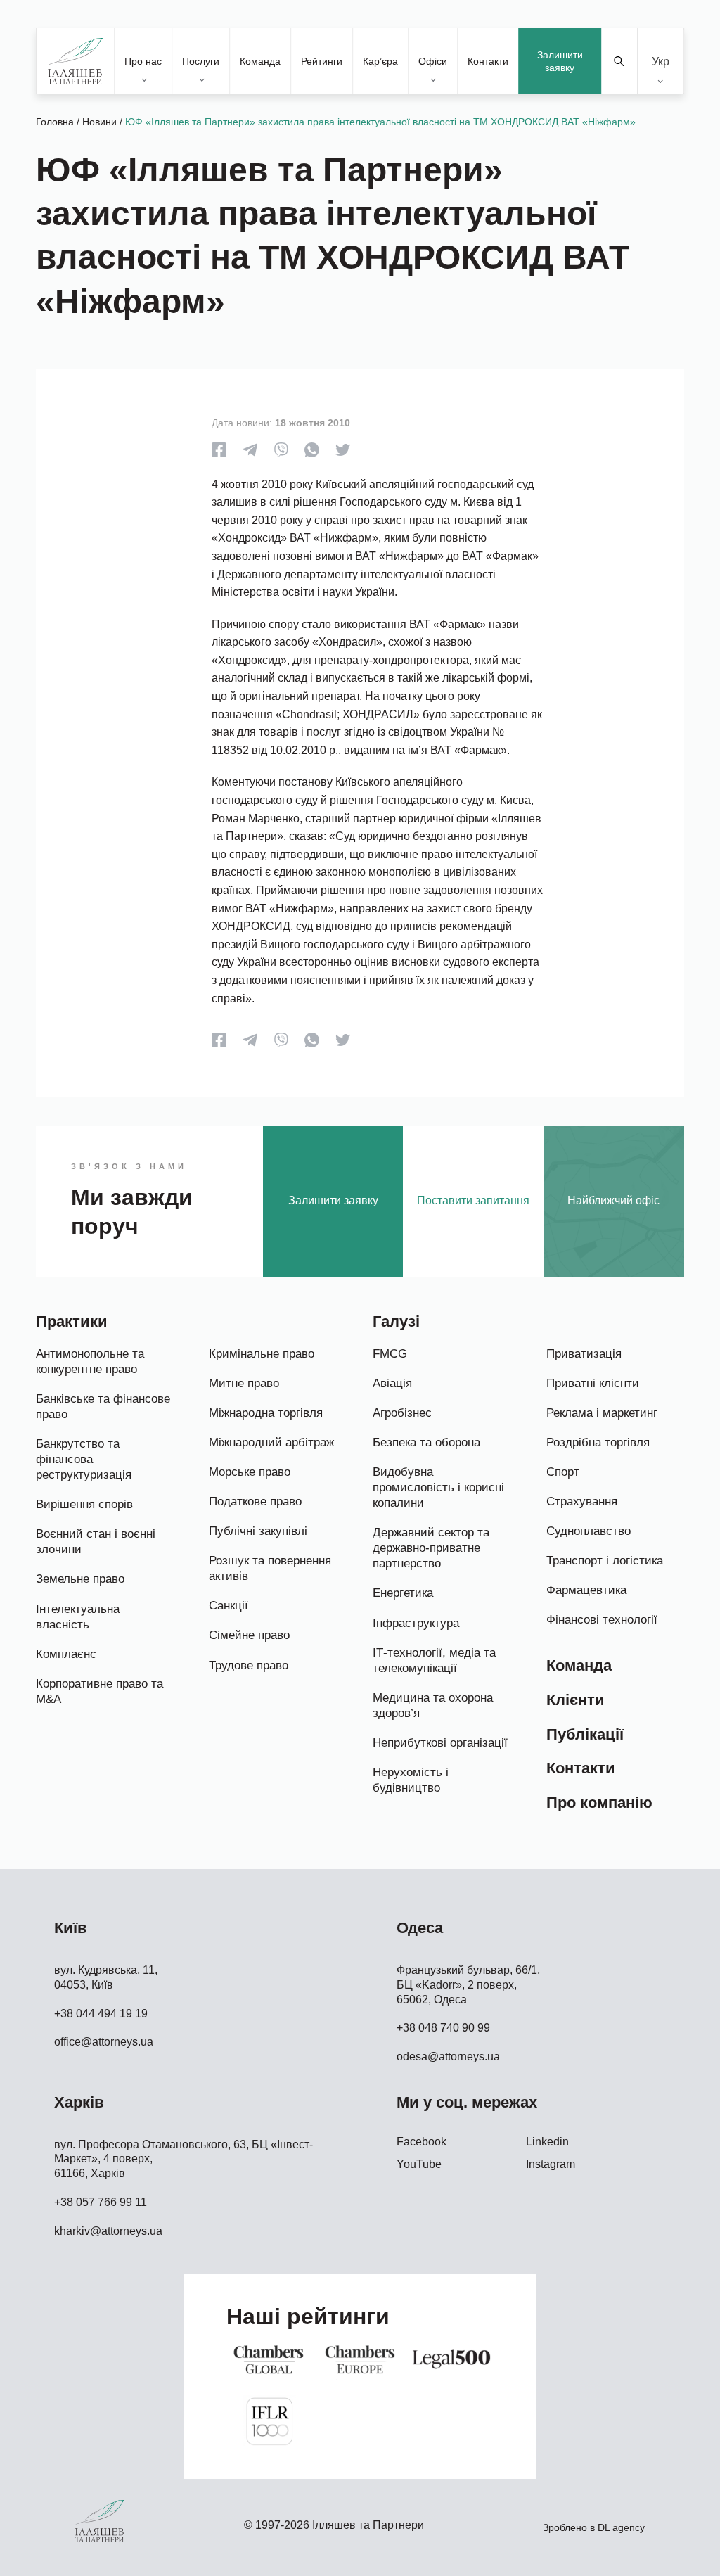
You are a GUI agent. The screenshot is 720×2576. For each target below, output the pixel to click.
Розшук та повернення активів (270, 1568)
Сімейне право (249, 1635)
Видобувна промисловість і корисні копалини (438, 1487)
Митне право (244, 1383)
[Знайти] (619, 61)
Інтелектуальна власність (78, 1617)
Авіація (392, 1383)
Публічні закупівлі (258, 1531)
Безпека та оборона (426, 1442)
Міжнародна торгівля (266, 1413)
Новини (99, 122)
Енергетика (403, 1593)
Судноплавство (589, 1531)
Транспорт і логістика (605, 1561)
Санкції (229, 1606)
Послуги (201, 61)
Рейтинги (322, 61)
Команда (260, 61)
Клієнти (576, 1700)
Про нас (143, 61)
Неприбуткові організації (440, 1743)
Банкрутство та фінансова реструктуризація (84, 1459)
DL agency (621, 2527)
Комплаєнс (66, 1654)
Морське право (250, 1472)
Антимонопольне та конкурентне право (90, 1362)
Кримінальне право (262, 1354)
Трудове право (249, 1665)
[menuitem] (661, 62)
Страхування (582, 1501)
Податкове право (255, 1501)
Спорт (563, 1472)
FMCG (390, 1354)
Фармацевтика (586, 1590)
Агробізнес (402, 1413)
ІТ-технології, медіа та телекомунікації (434, 1660)
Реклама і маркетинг (602, 1413)
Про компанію (599, 1803)
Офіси (433, 61)
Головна (55, 122)
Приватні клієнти (593, 1383)
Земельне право (80, 1579)
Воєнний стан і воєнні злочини (96, 1542)
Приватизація (584, 1354)
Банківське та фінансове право (103, 1407)
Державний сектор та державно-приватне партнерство (431, 1548)
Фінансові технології (602, 1620)
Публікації (585, 1734)
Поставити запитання (473, 1200)
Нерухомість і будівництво (411, 1780)
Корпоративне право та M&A (99, 1691)
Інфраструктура (416, 1623)
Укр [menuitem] (661, 61)
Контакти (488, 61)
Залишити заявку (560, 61)
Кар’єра (380, 61)
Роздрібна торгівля (598, 1442)
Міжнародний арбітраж (271, 1442)
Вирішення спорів (84, 1504)
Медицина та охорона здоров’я (433, 1705)
